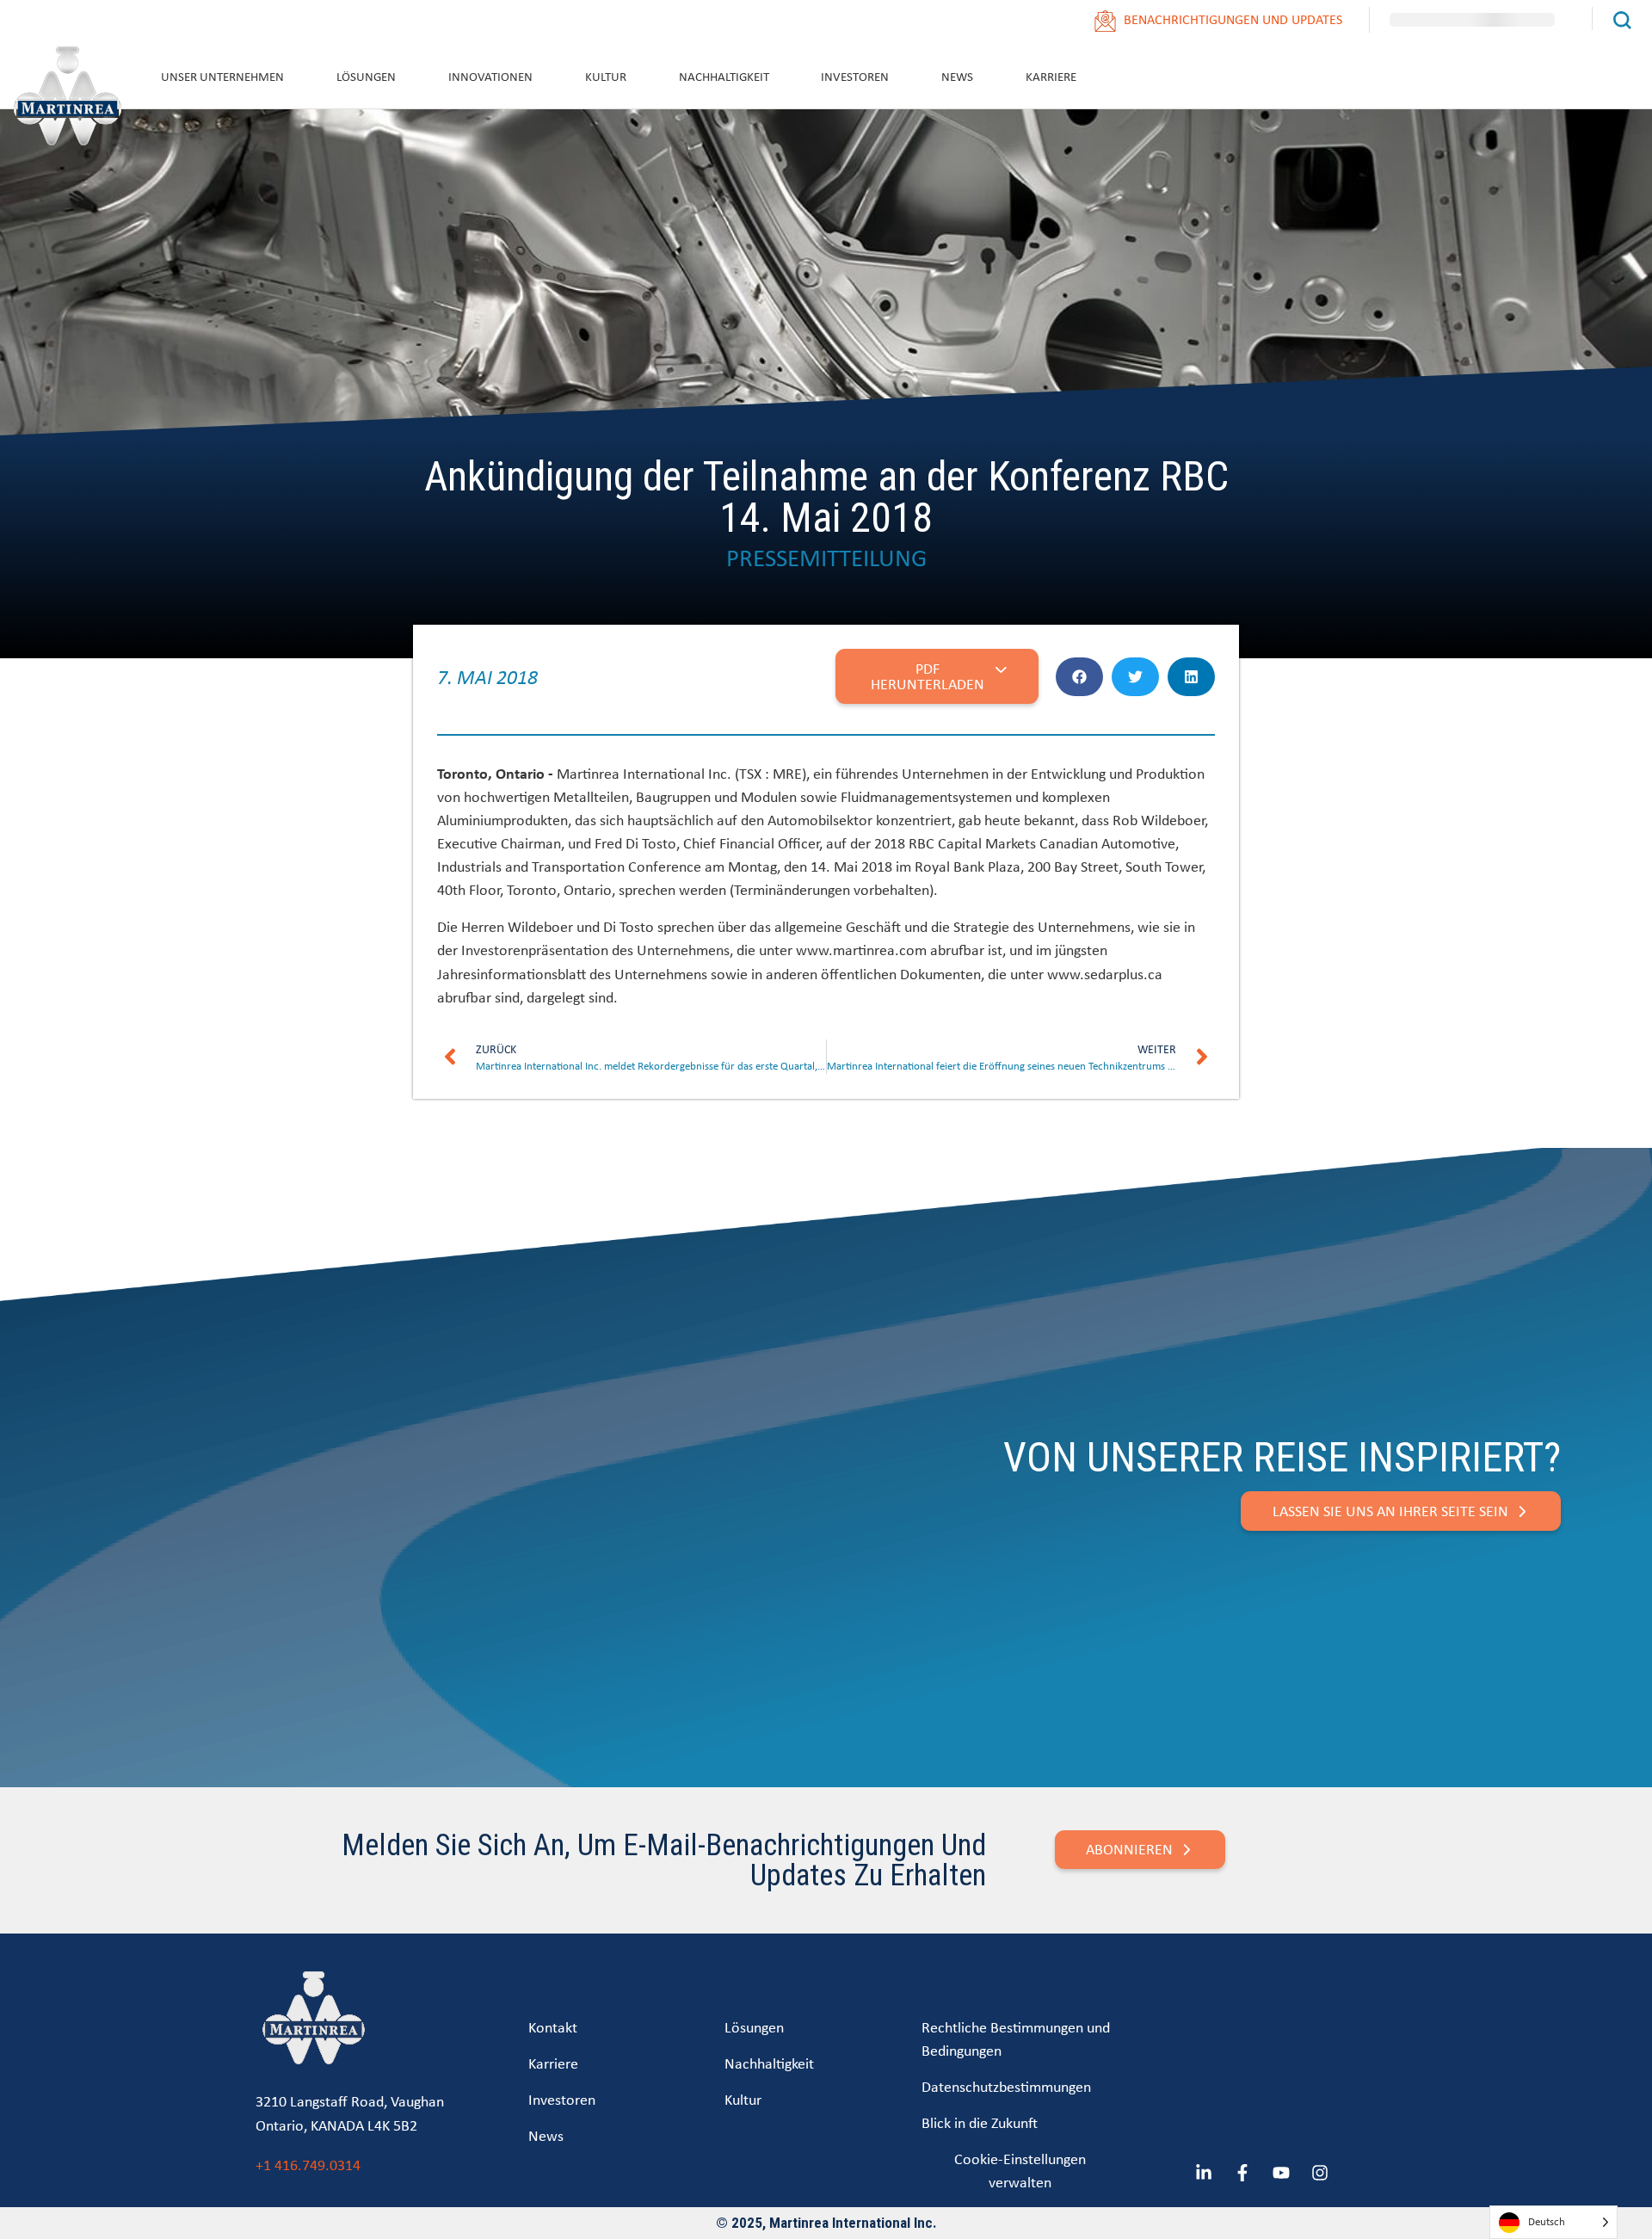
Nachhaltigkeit (724, 76)
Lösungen (366, 76)
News (957, 76)
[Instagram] (1320, 2173)
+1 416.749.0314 (308, 2165)
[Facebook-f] (1242, 2173)
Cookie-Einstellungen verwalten (1020, 2170)
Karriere (1051, 76)
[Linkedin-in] (1204, 2173)
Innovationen (490, 76)
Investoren (855, 76)
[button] (1079, 677)
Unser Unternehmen (222, 76)
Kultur (606, 76)
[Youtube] (1281, 2173)
